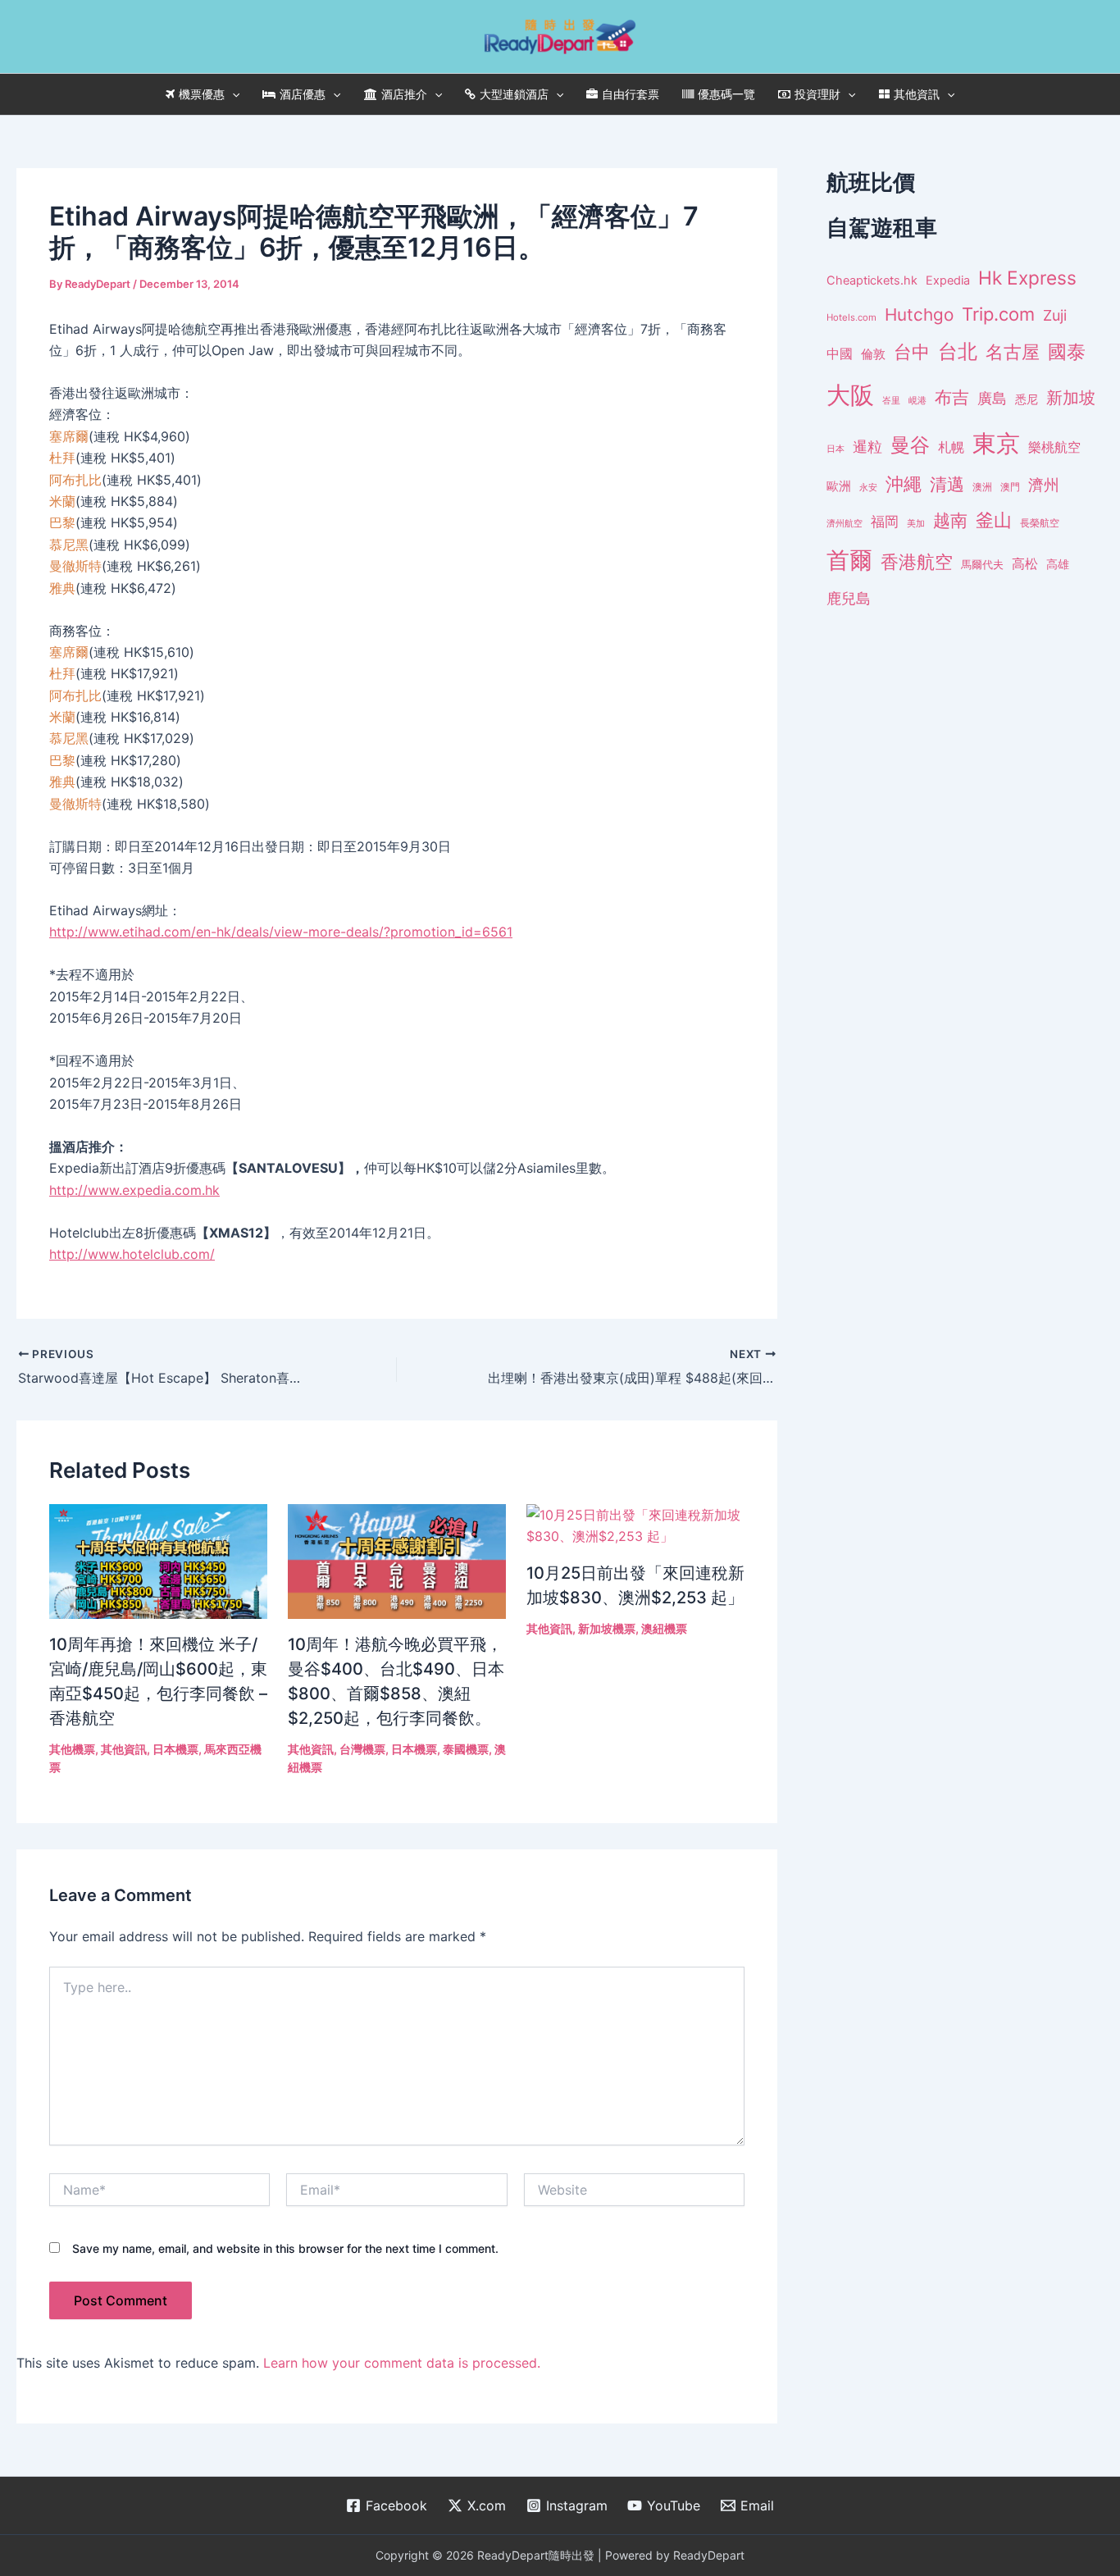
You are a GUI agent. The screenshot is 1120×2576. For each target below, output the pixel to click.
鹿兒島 (849, 598)
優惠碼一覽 (726, 94)
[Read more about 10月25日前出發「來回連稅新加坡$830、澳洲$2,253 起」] (635, 1525)
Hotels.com (851, 317)
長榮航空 (1040, 523)
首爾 (849, 560)
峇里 (891, 400)
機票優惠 (202, 94)
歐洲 (839, 486)
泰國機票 (466, 1749)
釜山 (994, 520)
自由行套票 (631, 94)
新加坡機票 (607, 1628)
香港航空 (917, 562)
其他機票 (72, 1749)
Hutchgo (919, 315)
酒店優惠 (303, 94)
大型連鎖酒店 (514, 94)
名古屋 (1013, 351)
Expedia (948, 280)
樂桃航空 (1054, 447)
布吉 (952, 397)
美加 (916, 523)
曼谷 (910, 445)
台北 (958, 351)
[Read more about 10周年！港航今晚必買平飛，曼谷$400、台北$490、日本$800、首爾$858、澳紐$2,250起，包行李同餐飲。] (397, 1560)
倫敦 (873, 354)
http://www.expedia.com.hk (134, 1190)
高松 (1025, 564)
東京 (996, 443)
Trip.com (998, 314)
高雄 (1058, 564)
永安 (868, 488)
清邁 (947, 484)
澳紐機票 (664, 1628)
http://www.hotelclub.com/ (132, 1254)
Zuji (1055, 315)
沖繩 (904, 484)
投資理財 (817, 94)
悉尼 (1027, 399)
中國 (840, 353)
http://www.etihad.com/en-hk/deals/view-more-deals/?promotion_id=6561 (281, 932)
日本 (835, 449)
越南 (950, 520)
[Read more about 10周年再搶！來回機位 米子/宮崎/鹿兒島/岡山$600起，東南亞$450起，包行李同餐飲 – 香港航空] (158, 1560)
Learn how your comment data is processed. (402, 2363)
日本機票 (175, 1749)
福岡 (885, 522)
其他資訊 (917, 94)
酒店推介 (404, 94)
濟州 (1044, 485)
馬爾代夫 (982, 565)
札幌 (951, 447)
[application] (232, 94)
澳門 (1010, 487)
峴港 (917, 400)
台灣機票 (362, 1749)
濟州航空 (845, 523)
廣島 (992, 398)
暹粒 (867, 447)
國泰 (1067, 352)
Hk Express (1027, 278)
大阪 (850, 395)
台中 (912, 352)
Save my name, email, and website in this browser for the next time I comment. (285, 2248)
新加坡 (1071, 398)
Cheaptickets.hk (872, 280)
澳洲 (982, 487)
